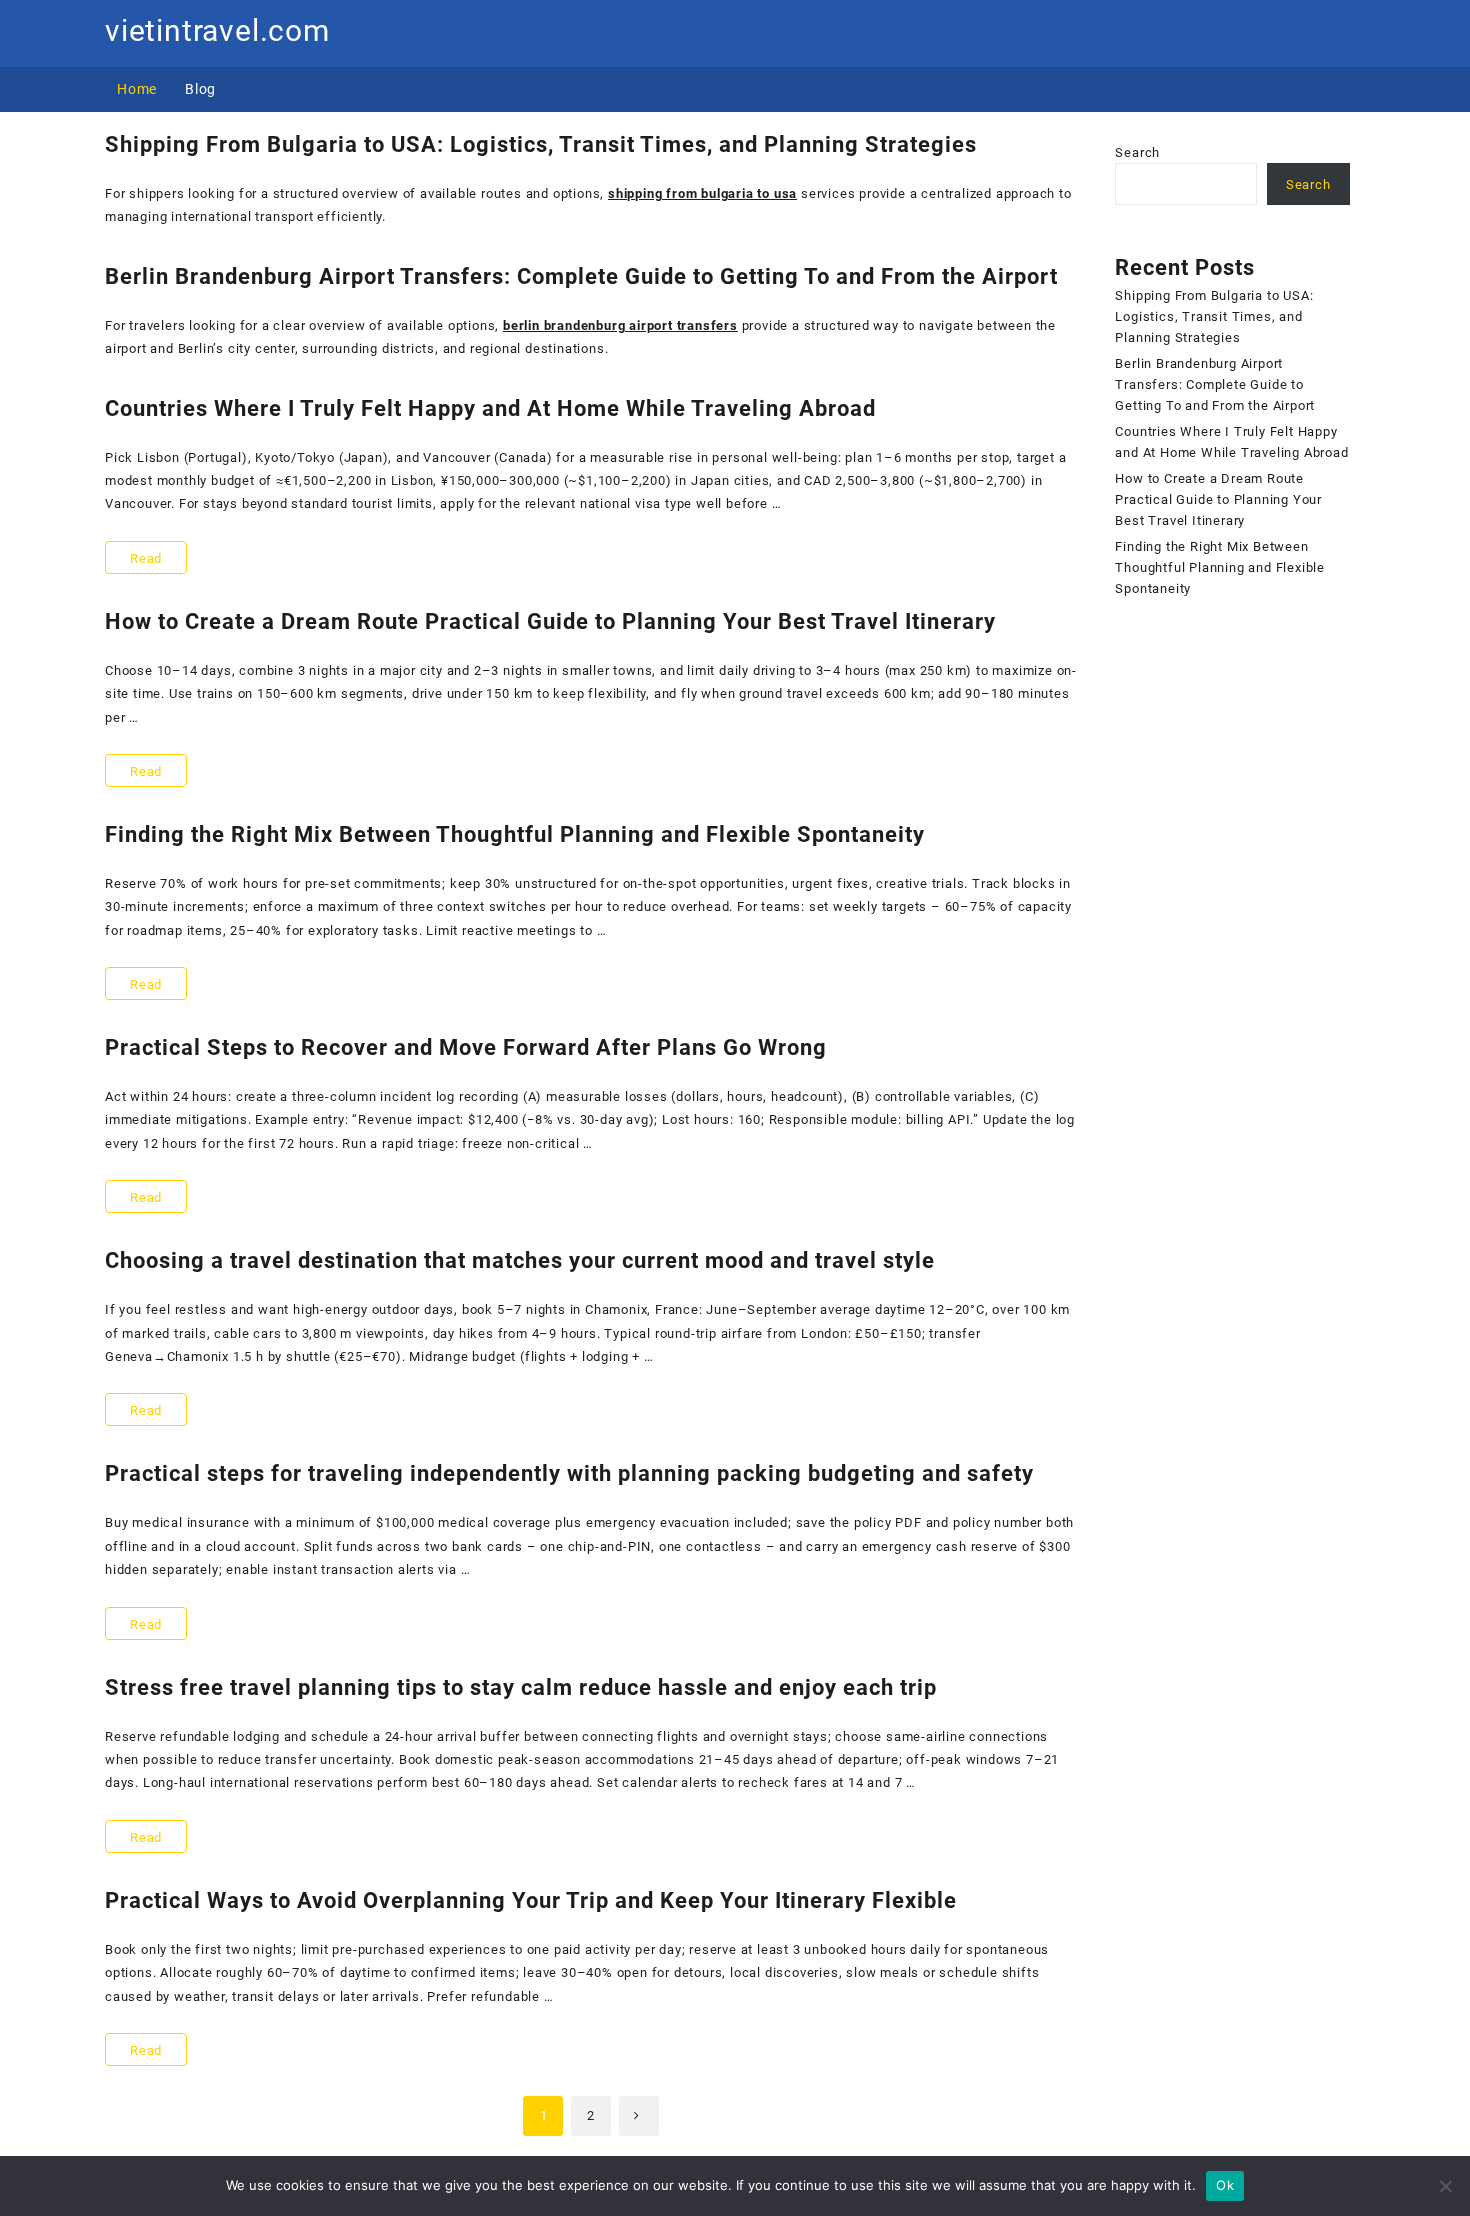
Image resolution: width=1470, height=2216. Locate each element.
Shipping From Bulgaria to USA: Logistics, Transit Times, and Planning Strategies (541, 144)
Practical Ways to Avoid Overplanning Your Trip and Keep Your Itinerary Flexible (531, 1900)
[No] (1445, 2186)
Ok (1225, 2185)
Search (1137, 152)
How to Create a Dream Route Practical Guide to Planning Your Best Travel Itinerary (550, 621)
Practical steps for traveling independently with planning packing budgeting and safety (569, 1473)
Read (158, 562)
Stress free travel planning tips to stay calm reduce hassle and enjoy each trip (521, 1687)
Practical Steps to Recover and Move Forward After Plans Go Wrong (466, 1047)
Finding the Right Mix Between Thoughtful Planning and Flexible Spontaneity (515, 834)
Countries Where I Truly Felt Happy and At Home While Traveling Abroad (490, 408)
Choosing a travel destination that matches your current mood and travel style (520, 1260)
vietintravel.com (217, 30)
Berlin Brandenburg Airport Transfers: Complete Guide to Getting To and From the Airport (581, 276)
